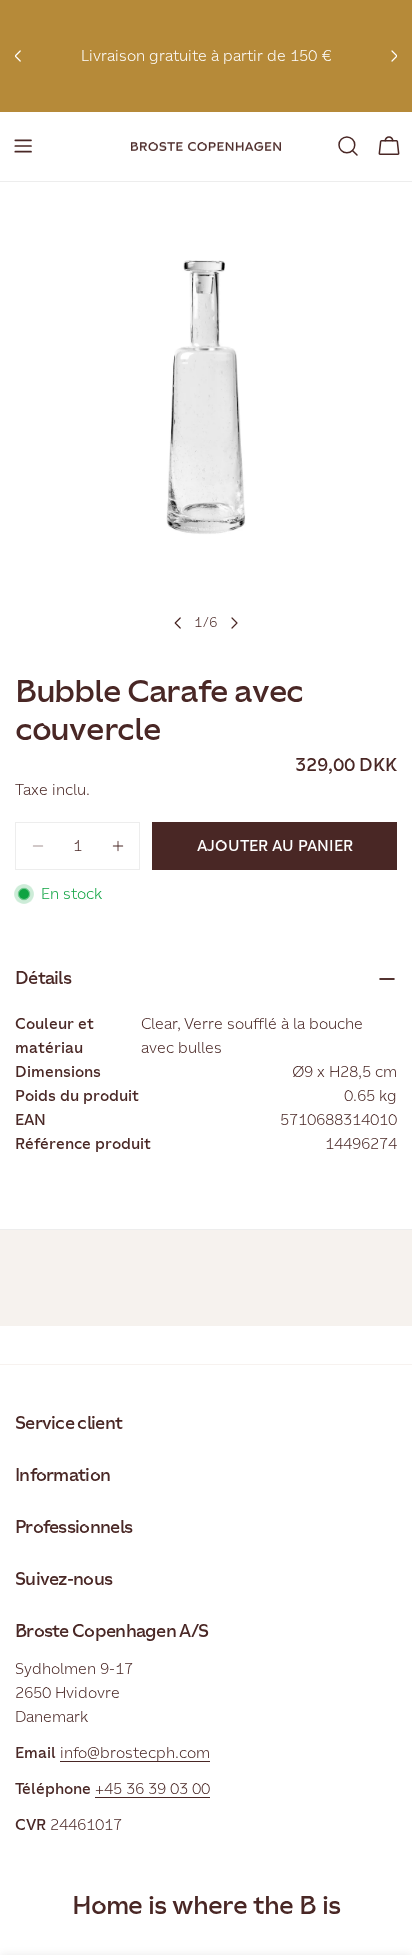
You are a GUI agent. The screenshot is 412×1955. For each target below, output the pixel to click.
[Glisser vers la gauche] (178, 623)
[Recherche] (348, 146)
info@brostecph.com (135, 1752)
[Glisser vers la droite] (234, 623)
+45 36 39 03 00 (152, 1788)
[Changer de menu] (23, 146)
